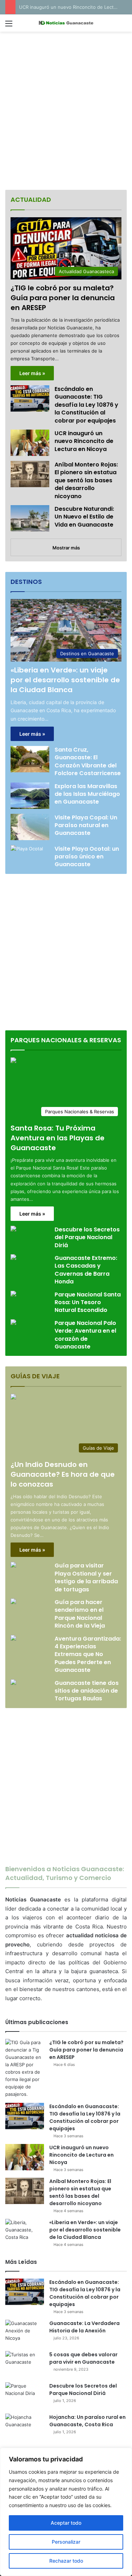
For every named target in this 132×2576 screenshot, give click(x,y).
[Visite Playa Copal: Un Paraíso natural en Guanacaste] (30, 827)
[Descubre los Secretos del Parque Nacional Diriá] (13, 1229)
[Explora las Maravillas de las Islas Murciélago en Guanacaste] (30, 796)
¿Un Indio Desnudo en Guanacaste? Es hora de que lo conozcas (63, 1474)
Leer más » (32, 373)
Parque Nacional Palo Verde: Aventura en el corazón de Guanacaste (85, 1335)
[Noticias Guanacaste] (66, 23)
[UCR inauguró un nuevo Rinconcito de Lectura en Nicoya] (30, 443)
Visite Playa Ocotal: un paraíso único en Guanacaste (87, 857)
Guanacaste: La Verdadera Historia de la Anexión (84, 2327)
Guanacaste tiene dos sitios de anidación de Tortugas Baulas (87, 1691)
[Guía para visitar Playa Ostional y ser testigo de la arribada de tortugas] (13, 1566)
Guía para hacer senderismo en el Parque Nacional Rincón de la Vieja (80, 1614)
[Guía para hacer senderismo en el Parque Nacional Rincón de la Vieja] (13, 1602)
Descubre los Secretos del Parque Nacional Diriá (87, 1237)
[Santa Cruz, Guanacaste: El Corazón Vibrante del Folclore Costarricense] (30, 759)
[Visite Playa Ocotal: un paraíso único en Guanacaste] (27, 856)
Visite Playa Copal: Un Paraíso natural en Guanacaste (86, 825)
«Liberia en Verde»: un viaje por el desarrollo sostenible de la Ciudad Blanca (65, 680)
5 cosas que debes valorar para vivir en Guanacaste (83, 2358)
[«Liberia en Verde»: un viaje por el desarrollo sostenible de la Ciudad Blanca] (25, 2232)
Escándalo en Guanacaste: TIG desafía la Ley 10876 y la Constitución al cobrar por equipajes (86, 405)
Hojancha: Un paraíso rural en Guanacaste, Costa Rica (87, 2421)
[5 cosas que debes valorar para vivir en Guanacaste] (25, 2364)
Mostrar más (66, 548)
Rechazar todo (66, 2561)
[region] (66, 2512)
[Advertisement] (66, 112)
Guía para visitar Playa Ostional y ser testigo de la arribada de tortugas (86, 1577)
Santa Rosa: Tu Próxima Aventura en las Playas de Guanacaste (58, 1138)
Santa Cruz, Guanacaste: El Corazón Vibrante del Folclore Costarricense (88, 761)
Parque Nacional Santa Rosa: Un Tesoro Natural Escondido (88, 1302)
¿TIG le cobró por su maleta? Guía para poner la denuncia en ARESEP (63, 298)
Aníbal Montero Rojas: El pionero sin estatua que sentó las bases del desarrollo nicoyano (86, 480)
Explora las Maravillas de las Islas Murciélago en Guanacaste (87, 794)
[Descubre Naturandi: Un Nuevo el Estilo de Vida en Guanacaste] (30, 518)
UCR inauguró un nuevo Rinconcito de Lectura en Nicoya (84, 441)
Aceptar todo (66, 2523)
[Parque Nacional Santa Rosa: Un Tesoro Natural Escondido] (13, 1295)
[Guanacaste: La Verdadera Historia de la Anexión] (25, 2333)
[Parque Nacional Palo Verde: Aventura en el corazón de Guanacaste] (13, 1323)
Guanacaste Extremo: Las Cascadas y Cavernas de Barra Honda (86, 1270)
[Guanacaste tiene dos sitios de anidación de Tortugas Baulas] (13, 1683)
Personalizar (66, 2542)
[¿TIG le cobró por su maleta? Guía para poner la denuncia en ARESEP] (25, 2068)
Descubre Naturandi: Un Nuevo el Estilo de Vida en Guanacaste (84, 517)
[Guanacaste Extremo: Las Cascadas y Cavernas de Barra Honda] (13, 1258)
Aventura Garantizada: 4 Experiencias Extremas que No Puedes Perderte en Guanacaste (88, 1654)
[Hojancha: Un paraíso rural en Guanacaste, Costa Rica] (25, 2427)
